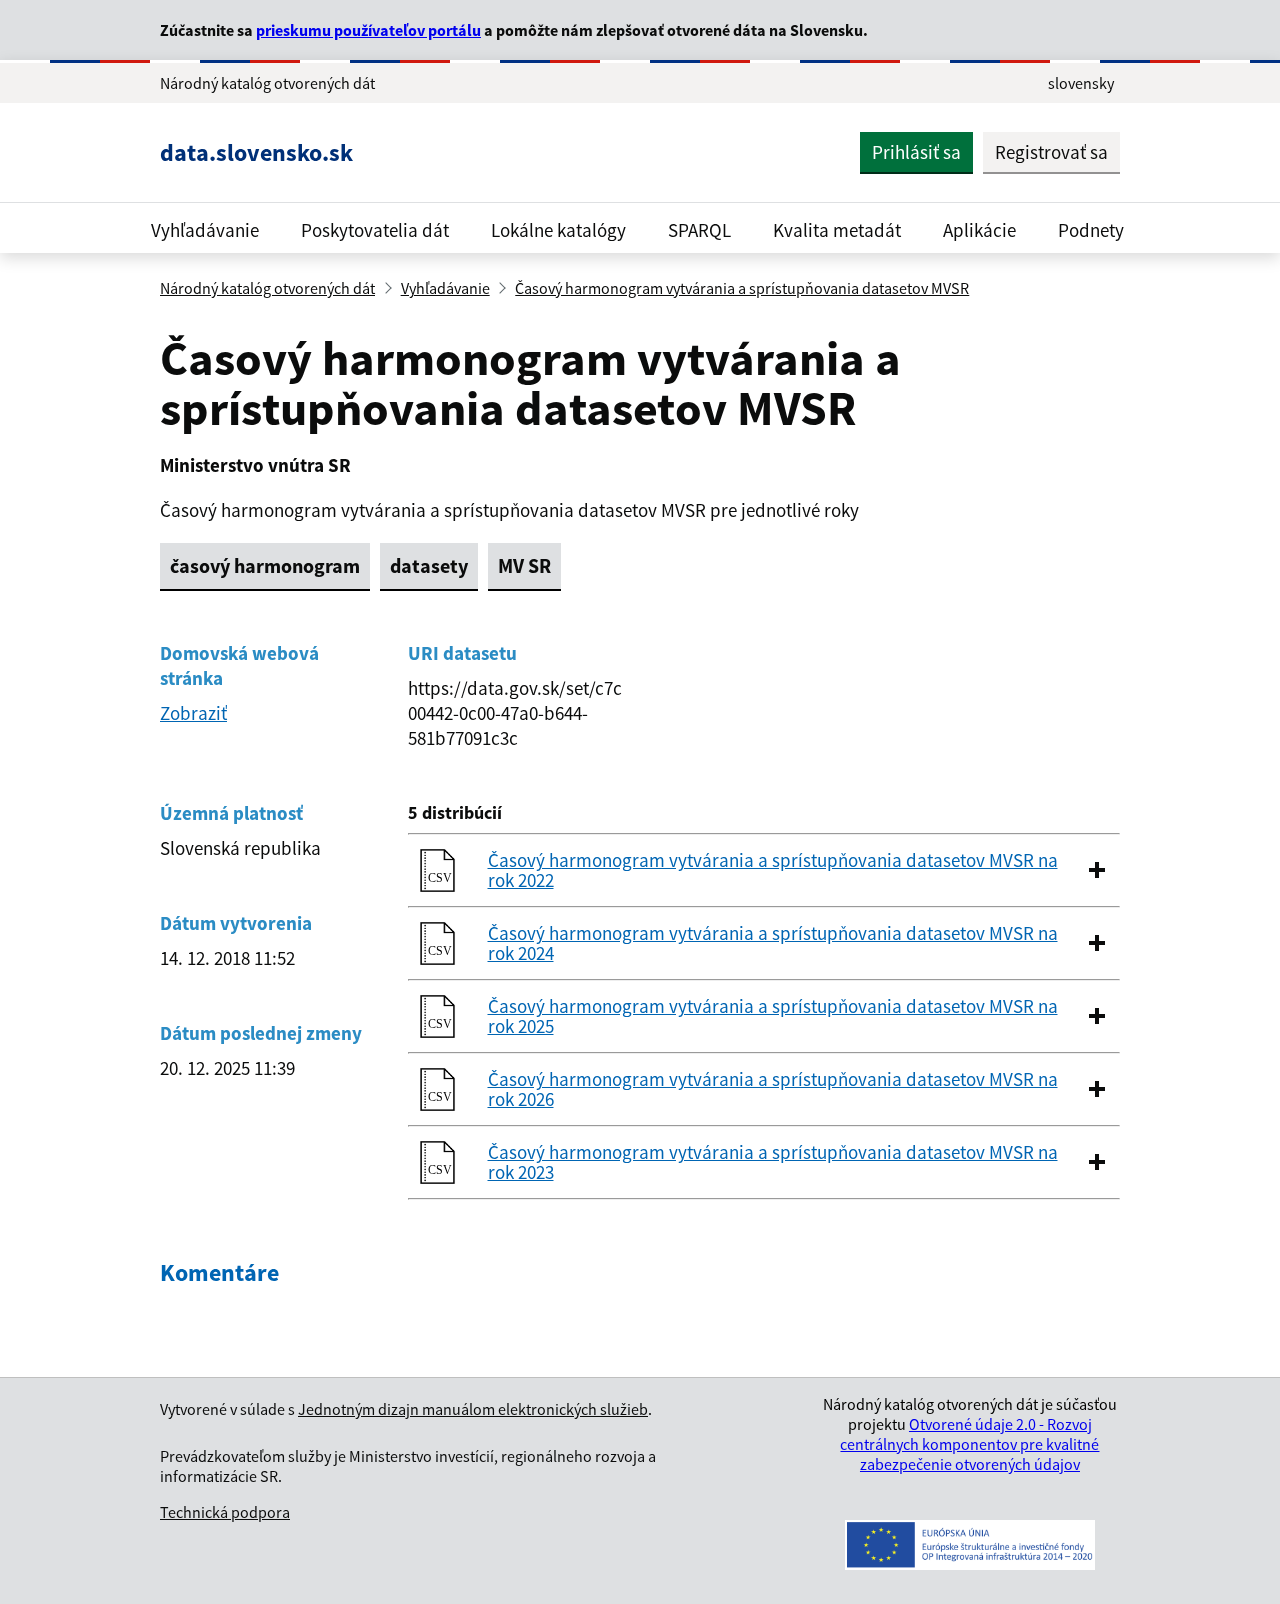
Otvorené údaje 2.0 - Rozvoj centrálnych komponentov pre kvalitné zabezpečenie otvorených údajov (969, 1444)
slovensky (1081, 83)
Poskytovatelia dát (375, 230)
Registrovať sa (1051, 152)
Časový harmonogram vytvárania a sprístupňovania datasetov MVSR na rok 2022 (773, 870)
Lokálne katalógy (558, 230)
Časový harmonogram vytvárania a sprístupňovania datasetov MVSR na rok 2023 (773, 1162)
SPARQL (699, 230)
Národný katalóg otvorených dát (267, 288)
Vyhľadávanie (205, 230)
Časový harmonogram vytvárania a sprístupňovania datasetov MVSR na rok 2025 (773, 1016)
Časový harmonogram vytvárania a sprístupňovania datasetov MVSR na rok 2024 (773, 943)
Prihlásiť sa (916, 152)
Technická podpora (225, 1512)
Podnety (1091, 230)
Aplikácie (979, 230)
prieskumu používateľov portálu (368, 30)
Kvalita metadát (837, 230)
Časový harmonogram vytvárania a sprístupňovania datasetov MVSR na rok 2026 (773, 1089)
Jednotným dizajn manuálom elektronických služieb (473, 1409)
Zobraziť (193, 713)
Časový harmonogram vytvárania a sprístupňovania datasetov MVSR (742, 288)
